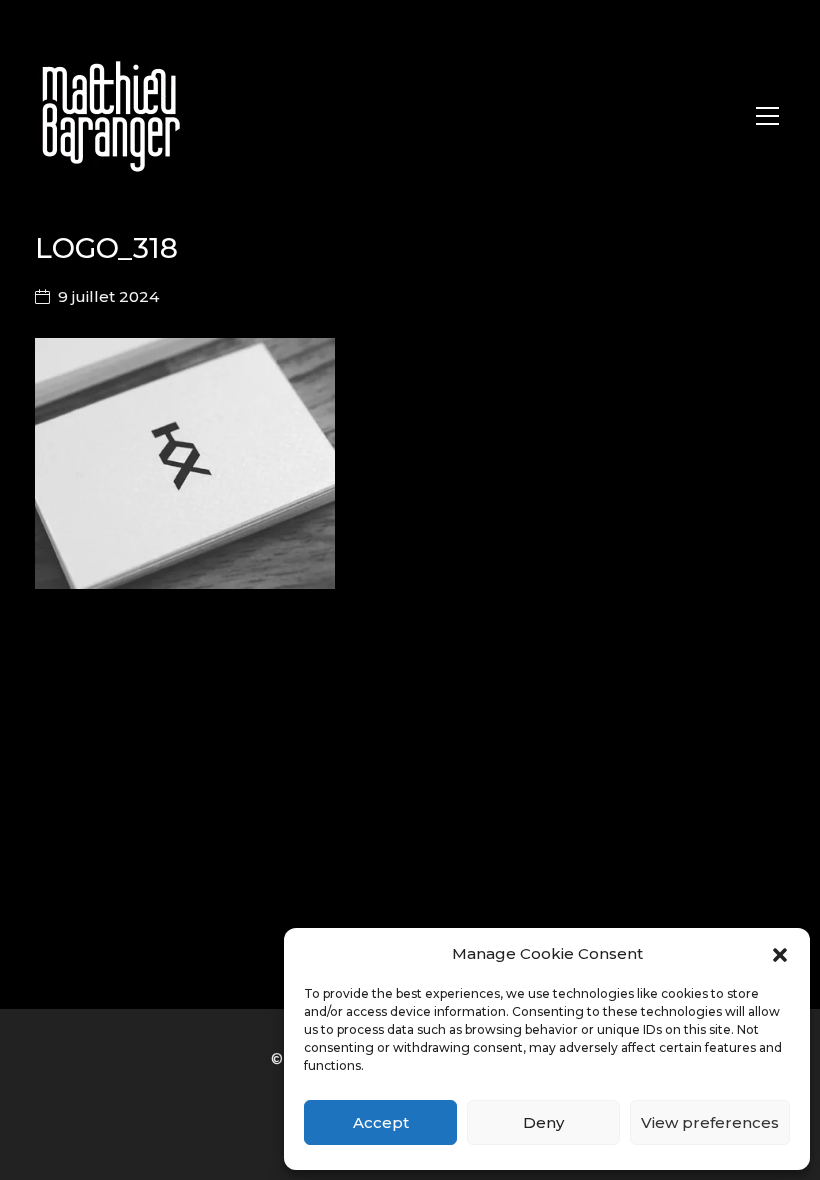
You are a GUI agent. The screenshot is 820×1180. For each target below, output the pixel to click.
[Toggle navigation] (767, 116)
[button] (780, 954)
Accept (381, 1122)
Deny (543, 1122)
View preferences (710, 1122)
